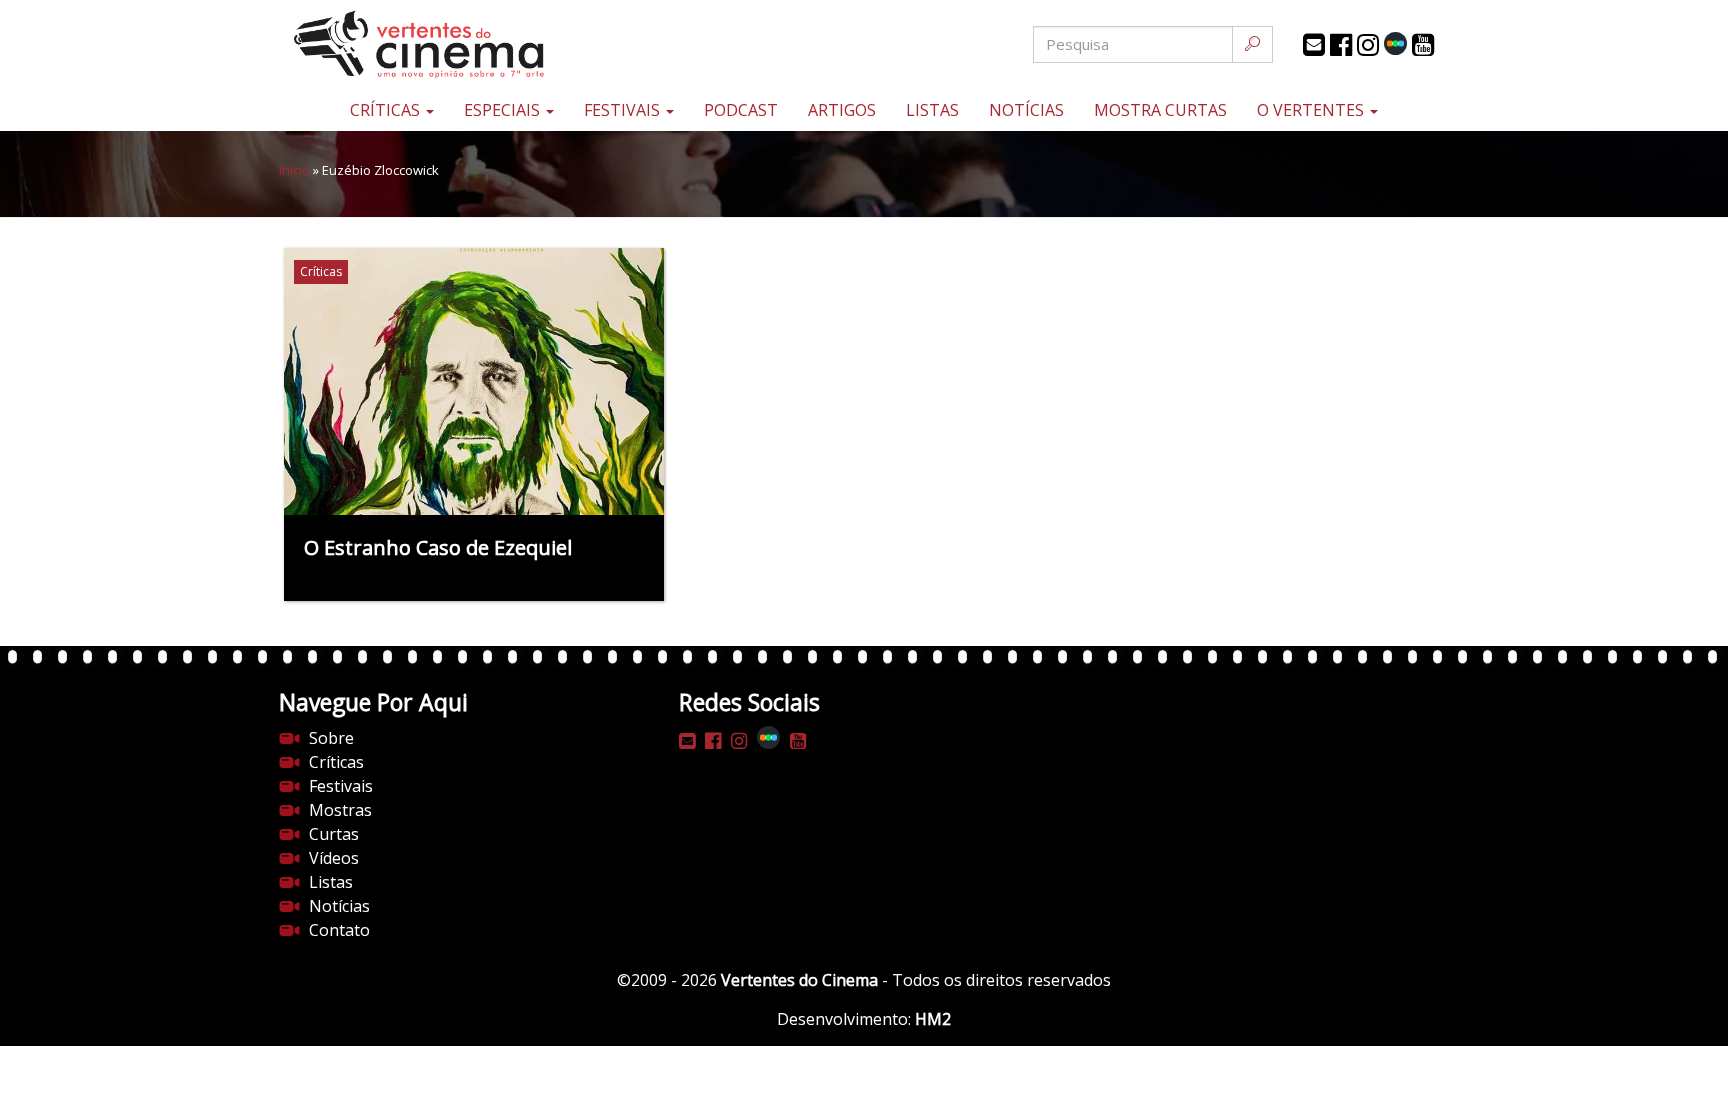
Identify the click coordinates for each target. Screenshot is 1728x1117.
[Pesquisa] (1252, 44)
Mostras (340, 810)
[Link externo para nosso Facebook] (1341, 45)
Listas (932, 110)
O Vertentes (1312, 110)
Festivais (624, 110)
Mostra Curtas (1160, 110)
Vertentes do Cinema (799, 980)
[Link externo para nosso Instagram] (1368, 45)
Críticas (387, 110)
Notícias (1026, 110)
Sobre (331, 738)
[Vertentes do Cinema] (474, 44)
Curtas (334, 834)
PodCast (741, 110)
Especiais (504, 110)
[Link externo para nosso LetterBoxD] (1395, 43)
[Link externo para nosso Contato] (1314, 45)
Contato (339, 930)
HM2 (933, 1019)
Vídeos (334, 858)
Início (294, 170)
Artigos (842, 110)
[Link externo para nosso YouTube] (1423, 45)
